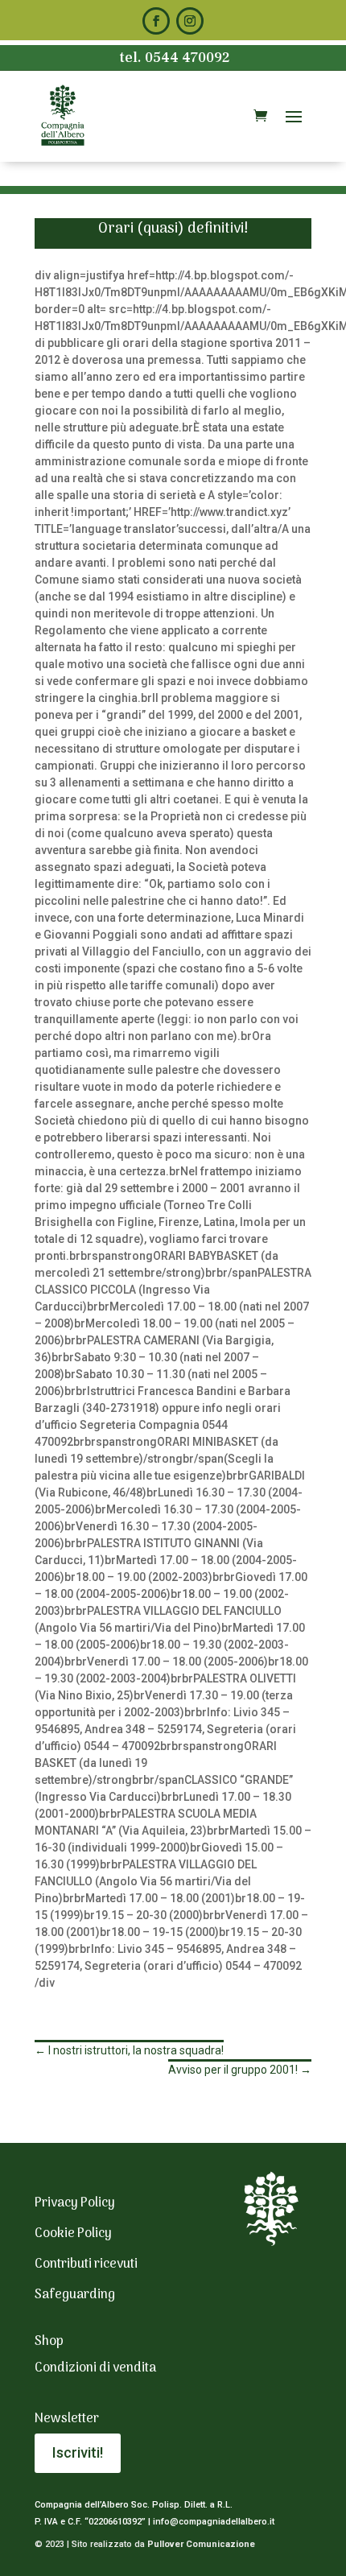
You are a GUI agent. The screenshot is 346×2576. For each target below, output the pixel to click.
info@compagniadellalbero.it (214, 2522)
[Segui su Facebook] (156, 21)
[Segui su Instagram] (190, 21)
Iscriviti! (78, 2452)
